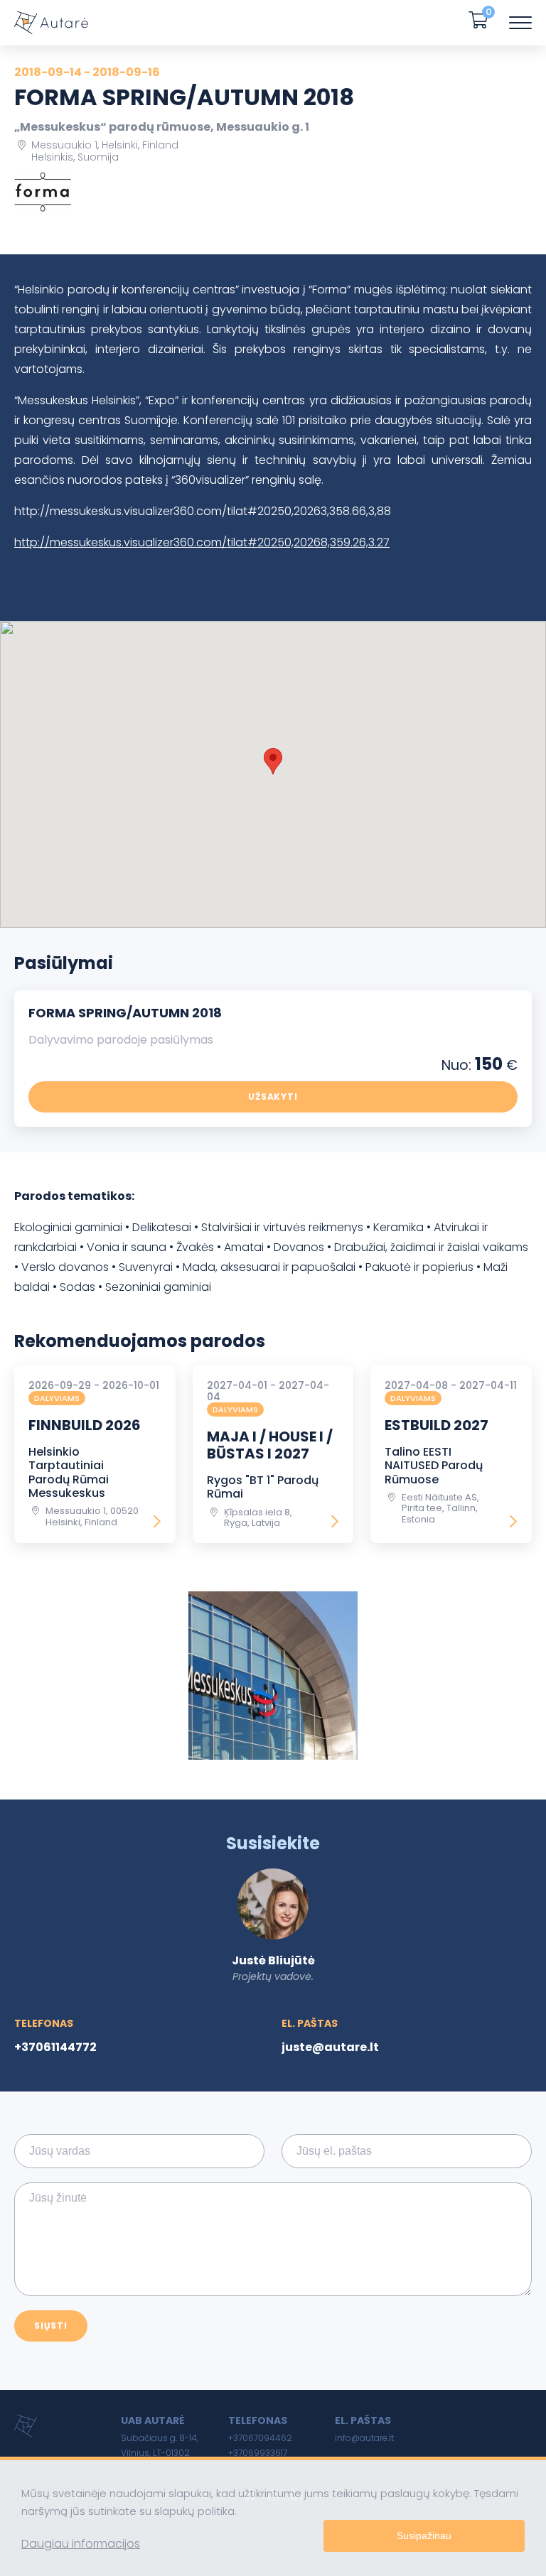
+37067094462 (260, 2438)
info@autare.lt (364, 2438)
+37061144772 (55, 2047)
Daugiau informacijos (81, 2544)
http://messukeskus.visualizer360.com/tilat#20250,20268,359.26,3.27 (202, 542)
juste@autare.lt (330, 2047)
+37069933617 (258, 2453)
